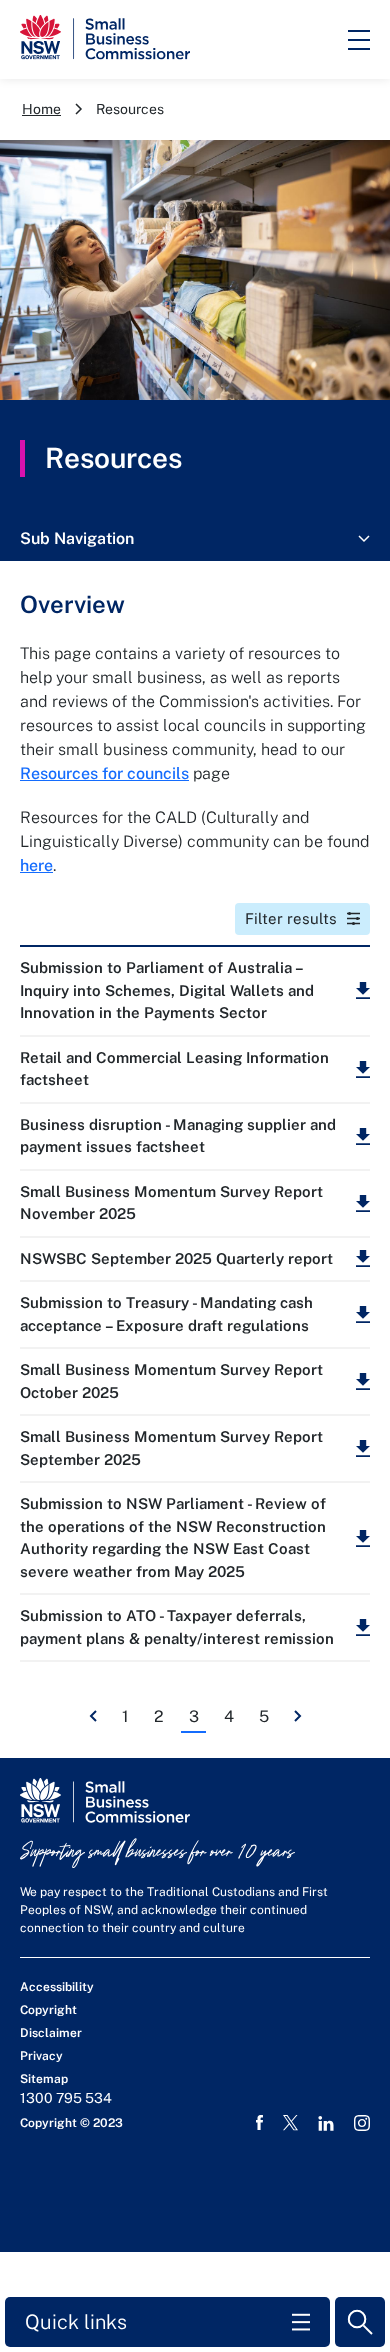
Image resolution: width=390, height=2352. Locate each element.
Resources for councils (104, 773)
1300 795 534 (66, 2098)
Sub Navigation (77, 538)
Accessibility (57, 1987)
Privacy (41, 2056)
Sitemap (44, 2079)
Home (41, 109)
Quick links (76, 2322)
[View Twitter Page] (290, 2122)
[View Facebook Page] (259, 2123)
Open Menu (359, 40)
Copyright (48, 2010)
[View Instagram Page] (362, 2123)
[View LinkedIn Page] (326, 2123)
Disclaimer (51, 2033)
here (36, 865)
